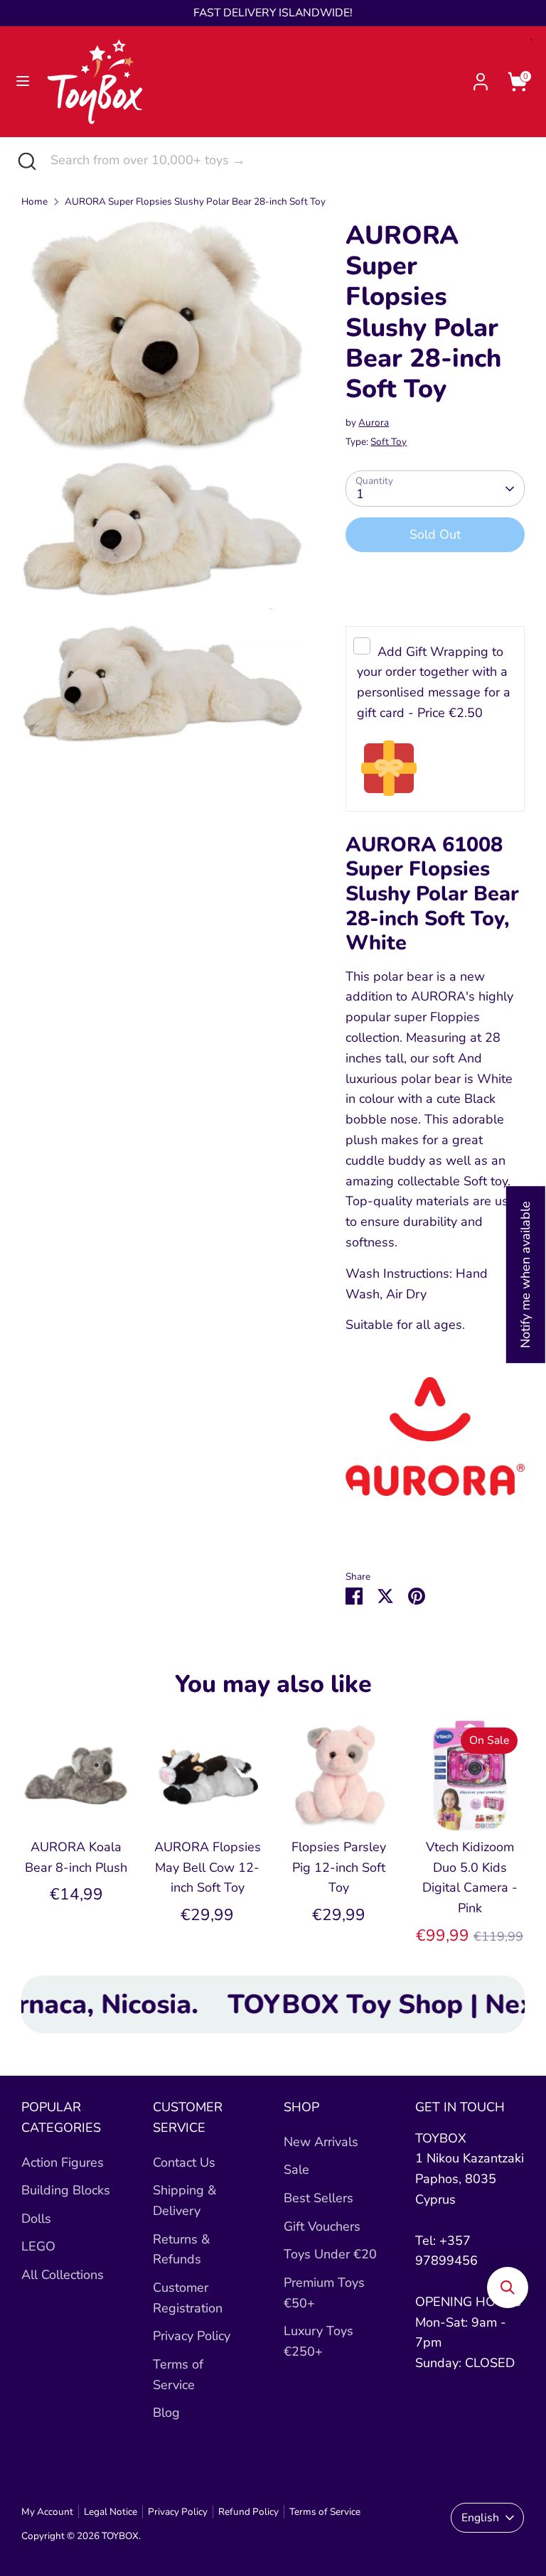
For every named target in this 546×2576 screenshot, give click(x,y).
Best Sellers (318, 2198)
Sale (296, 2170)
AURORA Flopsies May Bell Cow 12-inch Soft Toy (208, 1868)
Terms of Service (325, 2512)
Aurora (374, 422)
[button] (508, 2287)
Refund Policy (248, 2512)
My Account (47, 2512)
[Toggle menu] (23, 81)
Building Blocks (66, 2190)
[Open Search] (25, 160)
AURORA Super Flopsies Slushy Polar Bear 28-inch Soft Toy (195, 201)
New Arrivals (321, 2142)
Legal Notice (111, 2512)
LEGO (38, 2246)
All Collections (63, 2275)
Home (34, 201)
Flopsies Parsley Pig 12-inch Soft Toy (339, 1868)
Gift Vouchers (322, 2226)
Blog (166, 2413)
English (480, 2518)
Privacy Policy (192, 2336)
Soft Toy (389, 442)
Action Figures (63, 2162)
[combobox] (288, 160)
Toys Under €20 (330, 2254)
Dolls (36, 2219)
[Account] (481, 77)
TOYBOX (120, 2536)
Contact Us (184, 2162)
